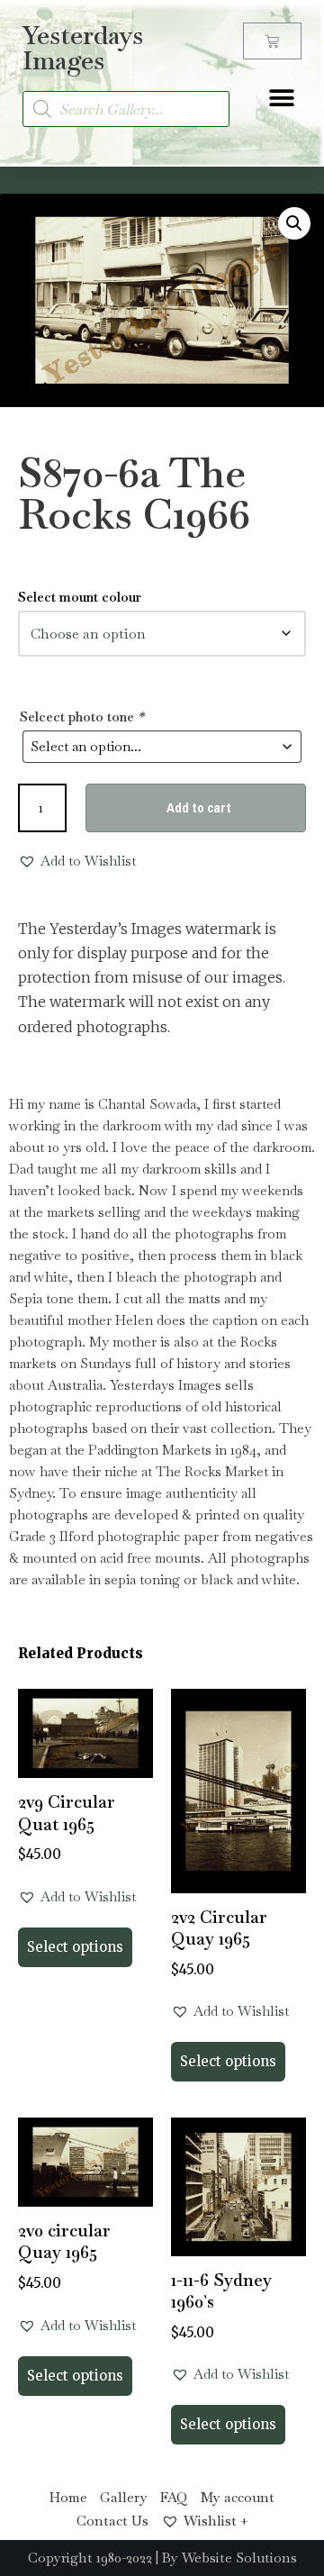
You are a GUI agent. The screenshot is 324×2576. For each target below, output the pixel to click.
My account (238, 2497)
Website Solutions (239, 2558)
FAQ (174, 2497)
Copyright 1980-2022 (90, 2558)
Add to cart (199, 807)
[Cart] (272, 41)
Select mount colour (80, 597)
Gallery (124, 2497)
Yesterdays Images (83, 48)
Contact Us (112, 2521)
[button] (281, 98)
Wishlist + (216, 2521)
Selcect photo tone (82, 717)
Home (68, 2497)
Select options (75, 1947)
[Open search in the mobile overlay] (126, 109)
